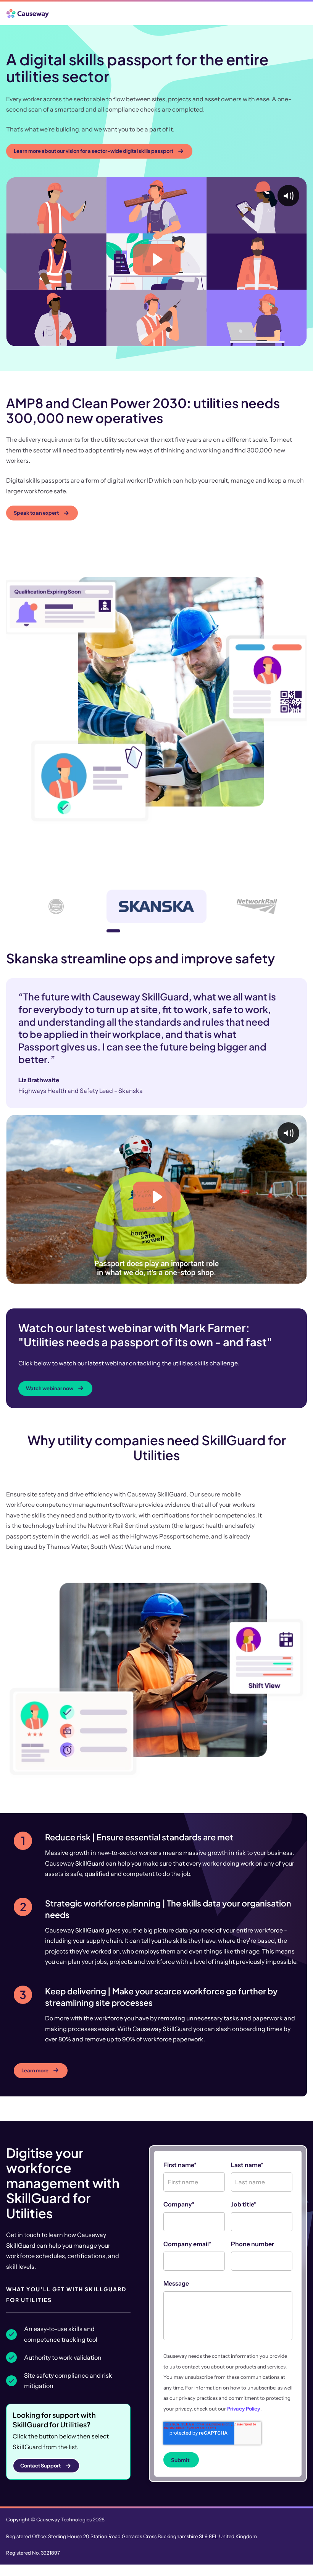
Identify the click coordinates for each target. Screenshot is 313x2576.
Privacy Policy (244, 2435)
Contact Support (40, 2492)
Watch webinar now (50, 1415)
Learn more (35, 2097)
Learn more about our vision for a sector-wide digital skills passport (94, 151)
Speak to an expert (36, 513)
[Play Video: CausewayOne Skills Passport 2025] (157, 259)
